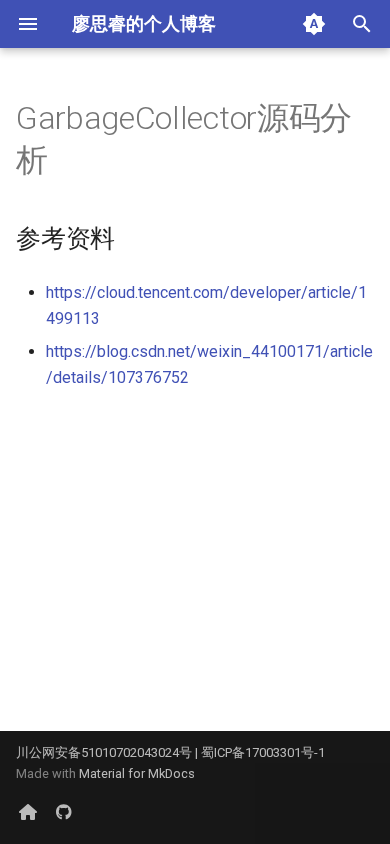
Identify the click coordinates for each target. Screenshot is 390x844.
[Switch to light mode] (314, 24)
